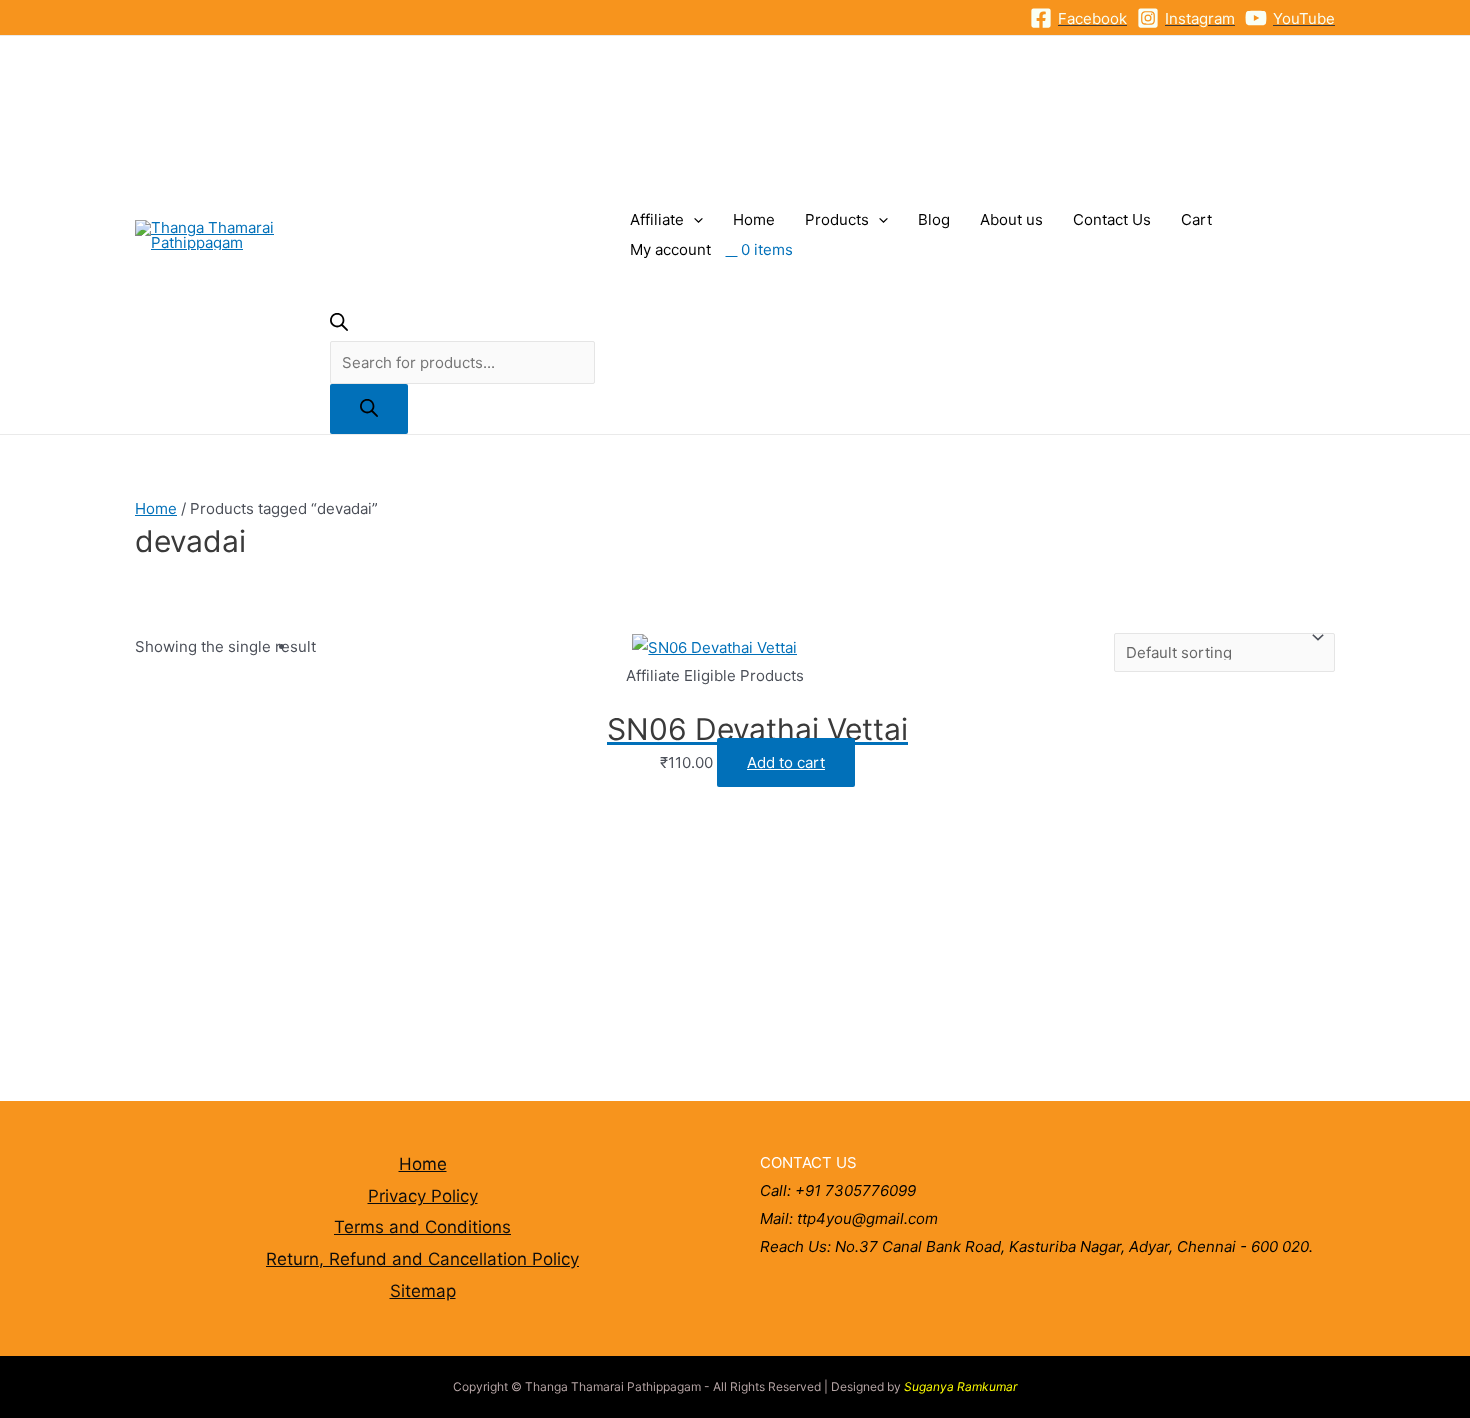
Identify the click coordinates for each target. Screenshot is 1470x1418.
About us (1011, 219)
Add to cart (786, 762)
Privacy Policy (423, 1196)
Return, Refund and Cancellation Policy (422, 1259)
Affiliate (657, 219)
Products (837, 219)
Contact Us (1112, 219)
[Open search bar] (339, 325)
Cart (1196, 219)
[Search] (369, 409)
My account (670, 249)
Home (754, 219)
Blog (934, 219)
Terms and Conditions (422, 1227)
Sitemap (423, 1291)
